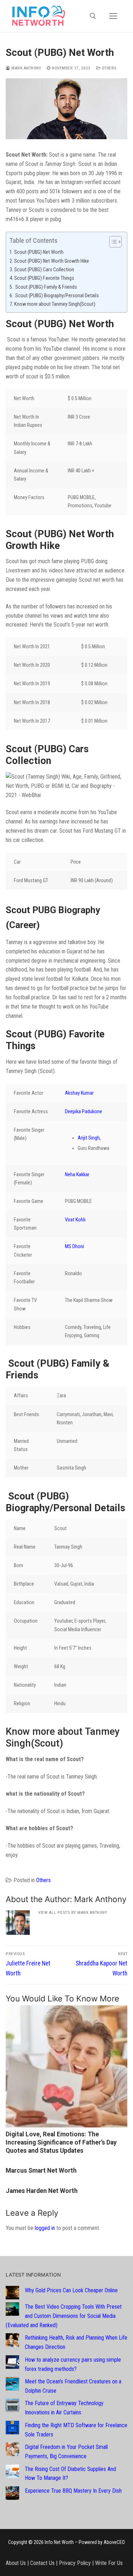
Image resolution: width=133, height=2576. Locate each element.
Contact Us (42, 2563)
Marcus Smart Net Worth (41, 2171)
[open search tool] (93, 16)
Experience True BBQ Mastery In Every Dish (73, 2491)
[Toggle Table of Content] (112, 242)
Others (109, 68)
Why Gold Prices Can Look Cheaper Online (71, 2290)
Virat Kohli (75, 1220)
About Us (16, 2563)
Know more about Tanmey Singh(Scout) (55, 304)
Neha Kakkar (77, 1175)
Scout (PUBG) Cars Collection (45, 270)
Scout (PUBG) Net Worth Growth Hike (52, 261)
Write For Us (109, 2563)
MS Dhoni (74, 1247)
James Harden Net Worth (42, 2191)
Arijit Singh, (89, 1138)
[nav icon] (113, 16)
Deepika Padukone (84, 1112)
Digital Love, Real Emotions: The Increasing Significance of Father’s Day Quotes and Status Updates (61, 2142)
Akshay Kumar (79, 1093)
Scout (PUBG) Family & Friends (46, 287)
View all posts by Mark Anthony (73, 1912)
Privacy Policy (75, 2563)
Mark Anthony (26, 68)
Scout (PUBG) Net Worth (39, 252)
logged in (45, 2228)
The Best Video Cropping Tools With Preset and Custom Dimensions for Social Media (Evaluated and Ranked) (64, 2316)
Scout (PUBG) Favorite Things (44, 278)
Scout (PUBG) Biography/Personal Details (57, 296)
